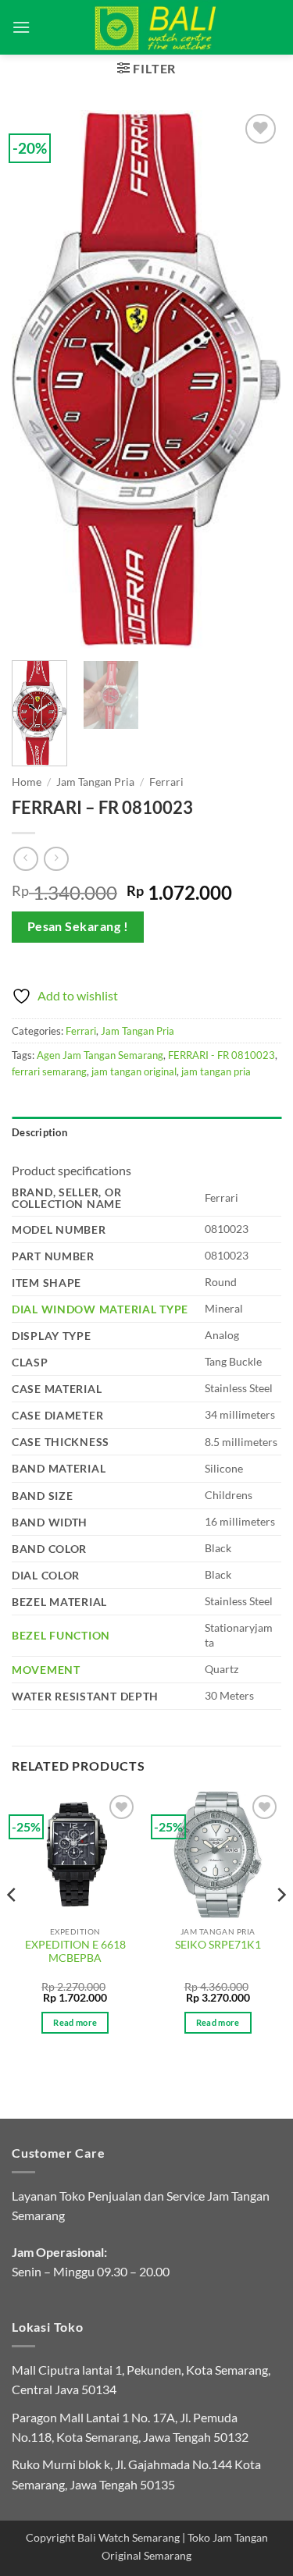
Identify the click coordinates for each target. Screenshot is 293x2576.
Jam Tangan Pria (95, 782)
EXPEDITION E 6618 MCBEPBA (75, 1952)
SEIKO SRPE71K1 (218, 1945)
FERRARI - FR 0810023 (222, 1055)
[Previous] (37, 379)
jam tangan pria (216, 1071)
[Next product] (25, 859)
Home (27, 782)
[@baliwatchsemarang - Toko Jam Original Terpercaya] (156, 27)
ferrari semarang (49, 1071)
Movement (46, 1670)
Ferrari (166, 782)
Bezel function (61, 1635)
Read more (75, 2022)
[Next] (256, 379)
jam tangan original (134, 1071)
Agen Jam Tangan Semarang (100, 1055)
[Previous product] (56, 859)
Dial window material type (100, 1309)
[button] (21, 27)
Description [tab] (39, 1132)
